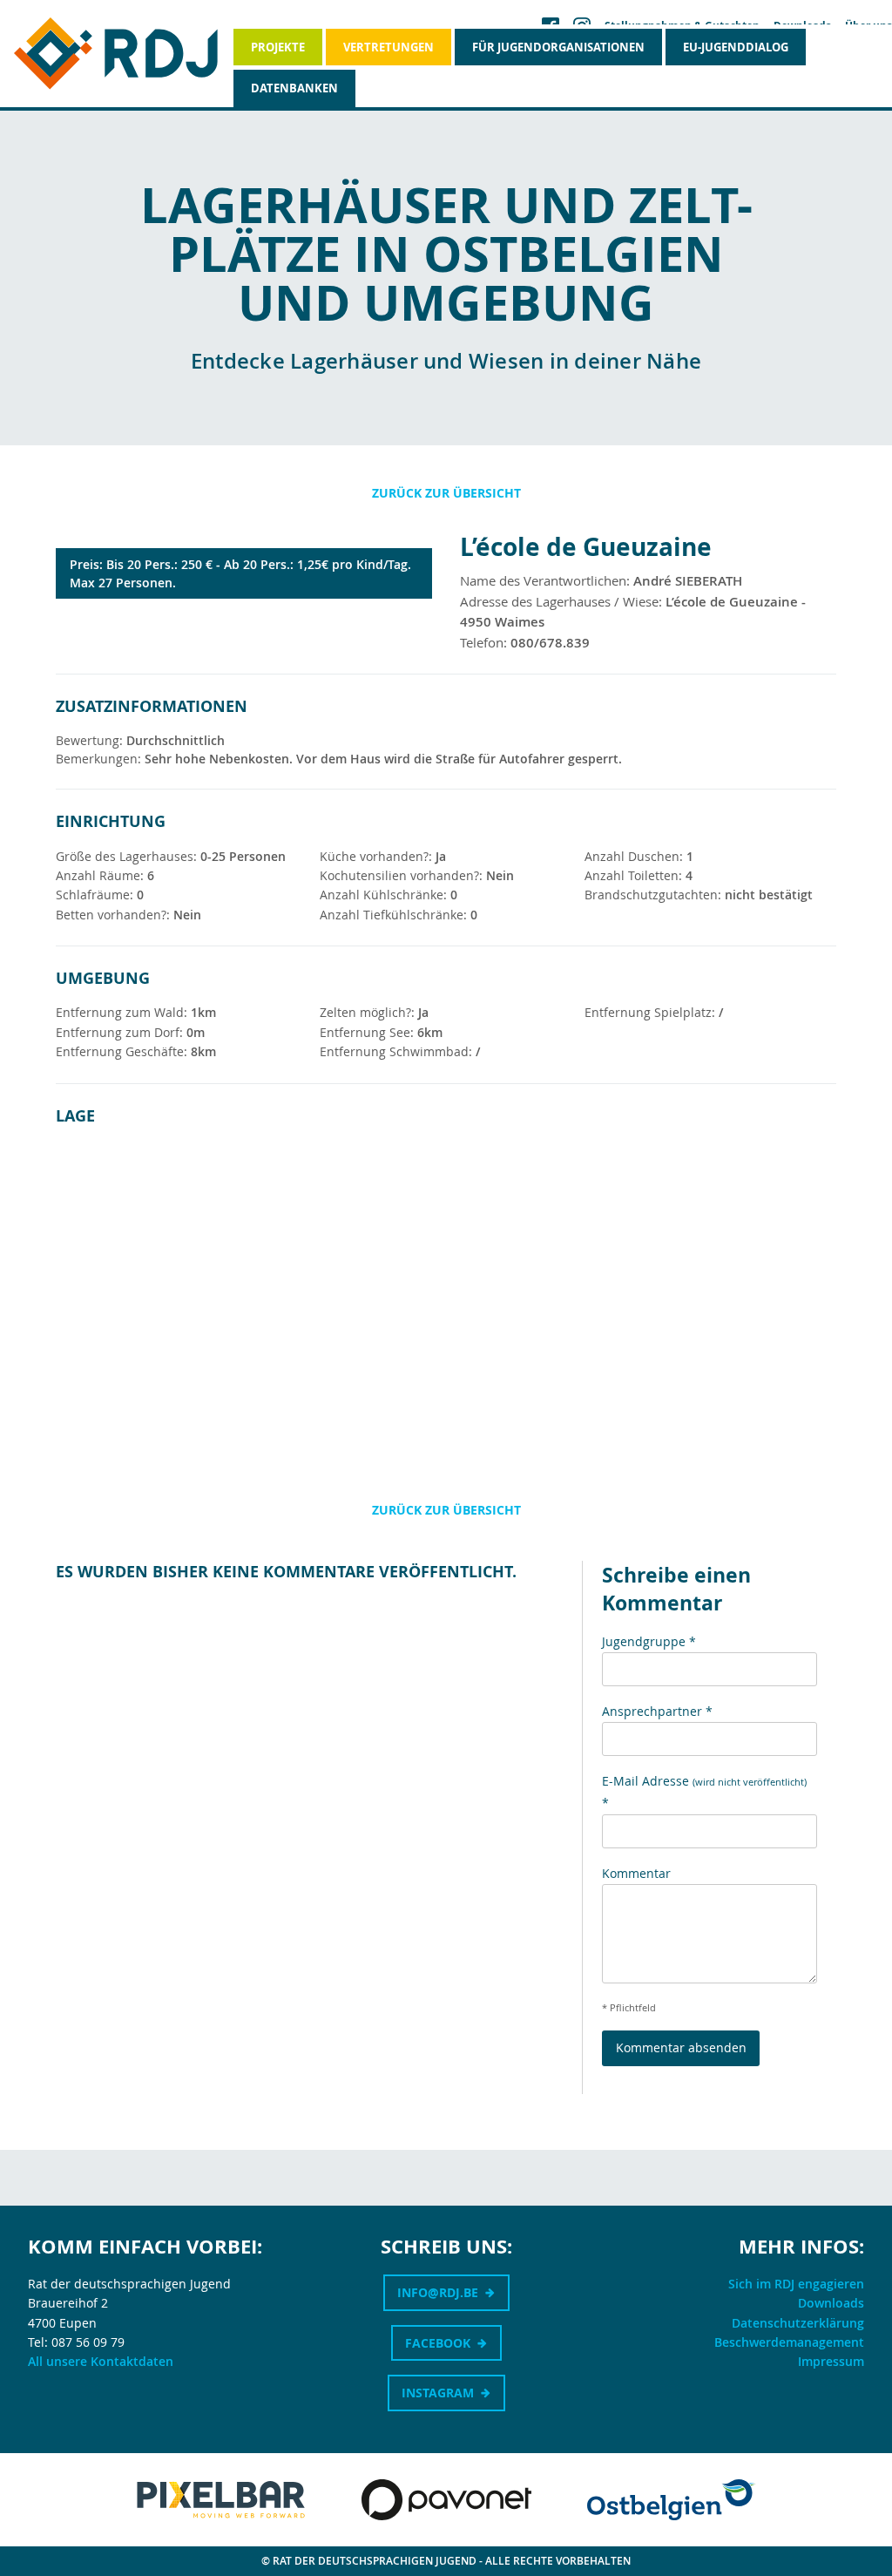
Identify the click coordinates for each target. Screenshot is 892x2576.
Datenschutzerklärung (798, 2323)
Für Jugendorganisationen (558, 47)
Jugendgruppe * (649, 1641)
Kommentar (636, 1873)
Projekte (278, 47)
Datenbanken (294, 88)
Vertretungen (389, 47)
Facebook (438, 2343)
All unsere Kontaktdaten (101, 2361)
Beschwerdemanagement (789, 2342)
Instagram (438, 2393)
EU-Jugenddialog (736, 47)
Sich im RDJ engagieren (796, 2284)
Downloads (831, 2303)
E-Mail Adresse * (704, 1792)
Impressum (831, 2361)
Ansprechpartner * (657, 1711)
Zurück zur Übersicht (446, 493)
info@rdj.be (438, 2292)
